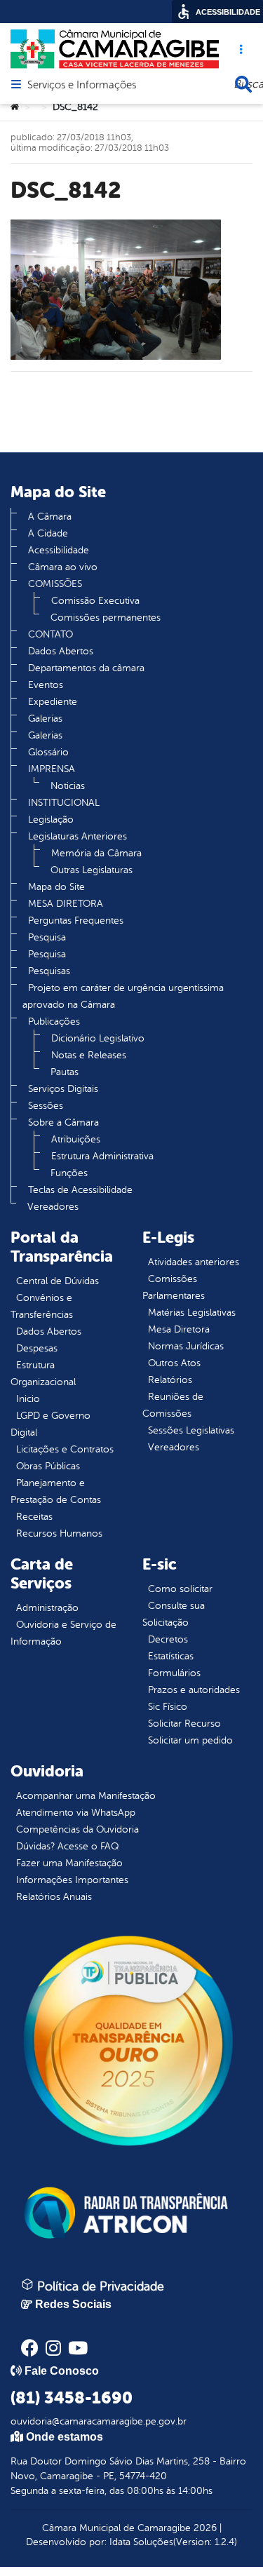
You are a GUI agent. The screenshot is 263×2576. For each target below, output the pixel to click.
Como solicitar (180, 1589)
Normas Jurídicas (186, 1346)
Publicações (54, 1021)
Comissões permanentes (106, 618)
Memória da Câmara (96, 853)
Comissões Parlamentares (174, 1287)
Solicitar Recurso (184, 1724)
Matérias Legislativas (192, 1313)
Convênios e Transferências (42, 1306)
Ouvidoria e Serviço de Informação (63, 1633)
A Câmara (50, 517)
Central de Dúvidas (58, 1281)
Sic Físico (168, 1707)
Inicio (28, 1399)
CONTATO (50, 634)
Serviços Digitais (63, 1089)
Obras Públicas (48, 1466)
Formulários (174, 1673)
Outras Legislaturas (92, 870)
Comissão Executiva (95, 601)
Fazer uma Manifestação (69, 1863)
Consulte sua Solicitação (174, 1614)
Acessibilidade (59, 550)
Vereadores (53, 1207)
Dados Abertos (61, 651)
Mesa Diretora (179, 1329)
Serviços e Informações (82, 86)
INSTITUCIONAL (64, 803)
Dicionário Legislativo (98, 1038)
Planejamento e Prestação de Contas (56, 1491)
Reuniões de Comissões (173, 1405)
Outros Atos (174, 1363)
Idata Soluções (141, 2542)
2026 (204, 2528)
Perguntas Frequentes (76, 921)
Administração (47, 1608)
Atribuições (76, 1139)
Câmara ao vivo (63, 567)
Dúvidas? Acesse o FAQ (67, 1846)
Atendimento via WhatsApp (76, 1813)
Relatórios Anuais (54, 1897)
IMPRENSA (52, 769)
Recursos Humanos (59, 1533)
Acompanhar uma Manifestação (86, 1796)
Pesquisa (47, 937)
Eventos (46, 685)
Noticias (68, 786)
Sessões (46, 1106)
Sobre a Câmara (63, 1122)
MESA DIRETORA (66, 904)
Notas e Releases (89, 1055)
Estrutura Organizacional (43, 1374)
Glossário (48, 752)
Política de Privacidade (99, 2286)
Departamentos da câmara (86, 668)
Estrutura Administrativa (102, 1156)
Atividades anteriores (194, 1262)
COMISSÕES (55, 584)
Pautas (65, 1072)
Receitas (34, 1517)
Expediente (53, 702)
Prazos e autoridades (194, 1690)
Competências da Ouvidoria (77, 1829)
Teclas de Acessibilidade (80, 1190)
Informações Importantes (72, 1880)
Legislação (51, 820)
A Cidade (48, 533)
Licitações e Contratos (65, 1449)
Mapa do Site (56, 887)
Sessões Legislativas (191, 1430)
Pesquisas (49, 971)
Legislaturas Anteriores (77, 836)
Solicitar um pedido (190, 1740)
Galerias (45, 719)
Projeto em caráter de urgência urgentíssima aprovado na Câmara (123, 996)
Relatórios (170, 1380)
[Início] (15, 107)
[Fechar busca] (243, 84)
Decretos (168, 1639)
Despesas (37, 1348)
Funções (69, 1173)
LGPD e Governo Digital (50, 1424)
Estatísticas (171, 1656)
